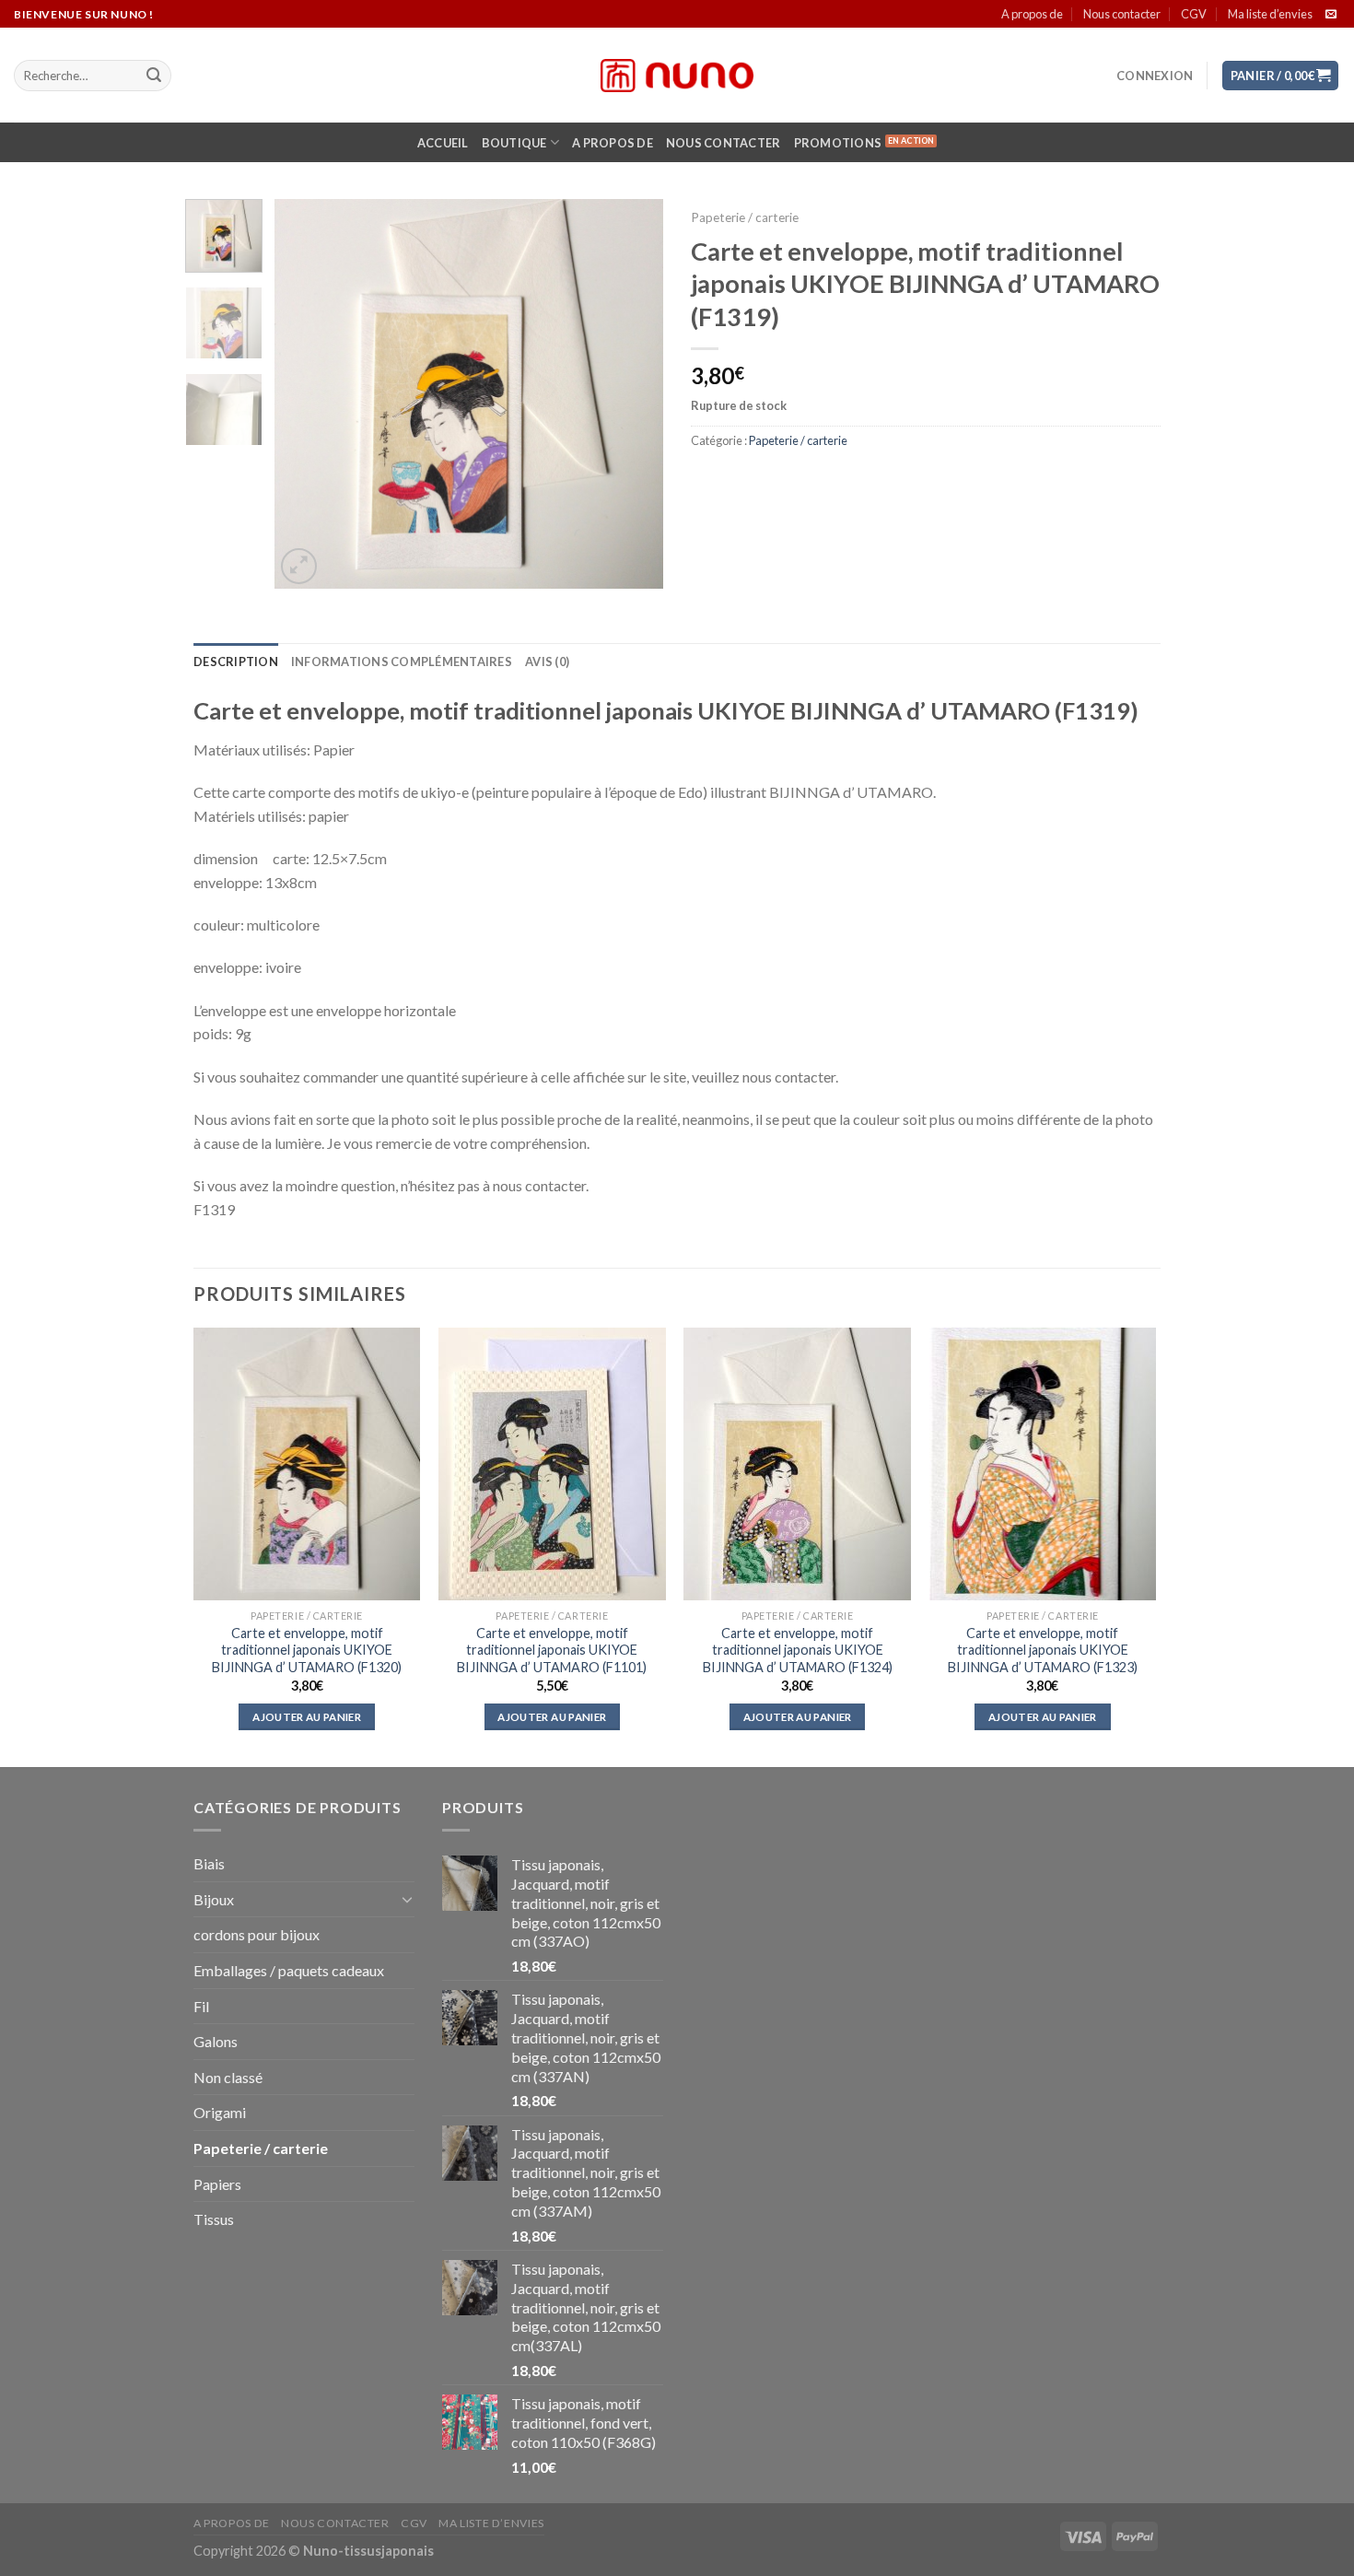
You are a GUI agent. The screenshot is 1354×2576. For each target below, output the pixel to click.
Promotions (838, 143)
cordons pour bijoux (257, 1934)
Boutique (514, 143)
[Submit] (154, 76)
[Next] (633, 393)
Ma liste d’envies (1270, 14)
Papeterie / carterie (745, 217)
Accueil (443, 143)
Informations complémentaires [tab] (402, 662)
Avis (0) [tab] (547, 662)
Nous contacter (1122, 14)
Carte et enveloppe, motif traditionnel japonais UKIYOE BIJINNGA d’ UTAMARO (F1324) (798, 1650)
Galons (216, 2041)
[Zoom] (299, 566)
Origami (220, 2112)
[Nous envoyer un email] (1331, 15)
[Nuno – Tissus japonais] (677, 76)
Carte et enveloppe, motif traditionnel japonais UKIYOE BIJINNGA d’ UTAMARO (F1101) (552, 1650)
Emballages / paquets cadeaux (289, 1970)
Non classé (228, 2077)
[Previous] (306, 393)
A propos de (1032, 14)
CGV (1194, 14)
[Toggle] (407, 1899)
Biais (209, 1863)
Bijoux (214, 1899)
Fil (201, 2006)
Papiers (217, 2184)
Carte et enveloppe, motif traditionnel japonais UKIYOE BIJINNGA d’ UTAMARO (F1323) (1043, 1650)
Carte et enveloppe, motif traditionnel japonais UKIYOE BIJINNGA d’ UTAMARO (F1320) (307, 1650)
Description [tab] (236, 662)
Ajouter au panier (307, 1717)
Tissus (214, 2219)
